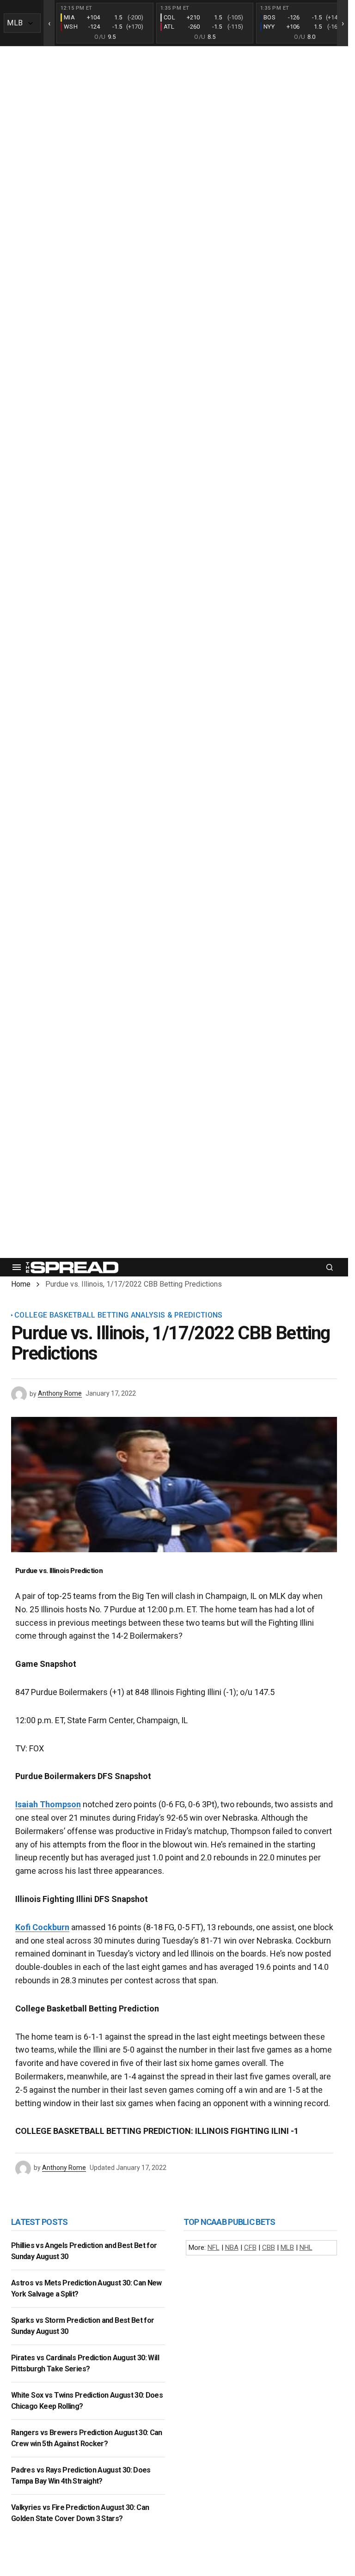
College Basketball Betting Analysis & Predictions (119, 1315)
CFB (250, 2248)
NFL (214, 2248)
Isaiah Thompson (48, 1804)
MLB (287, 2248)
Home (21, 1284)
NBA (232, 2248)
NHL (306, 2248)
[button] (17, 1267)
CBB (269, 2248)
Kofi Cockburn (42, 1927)
